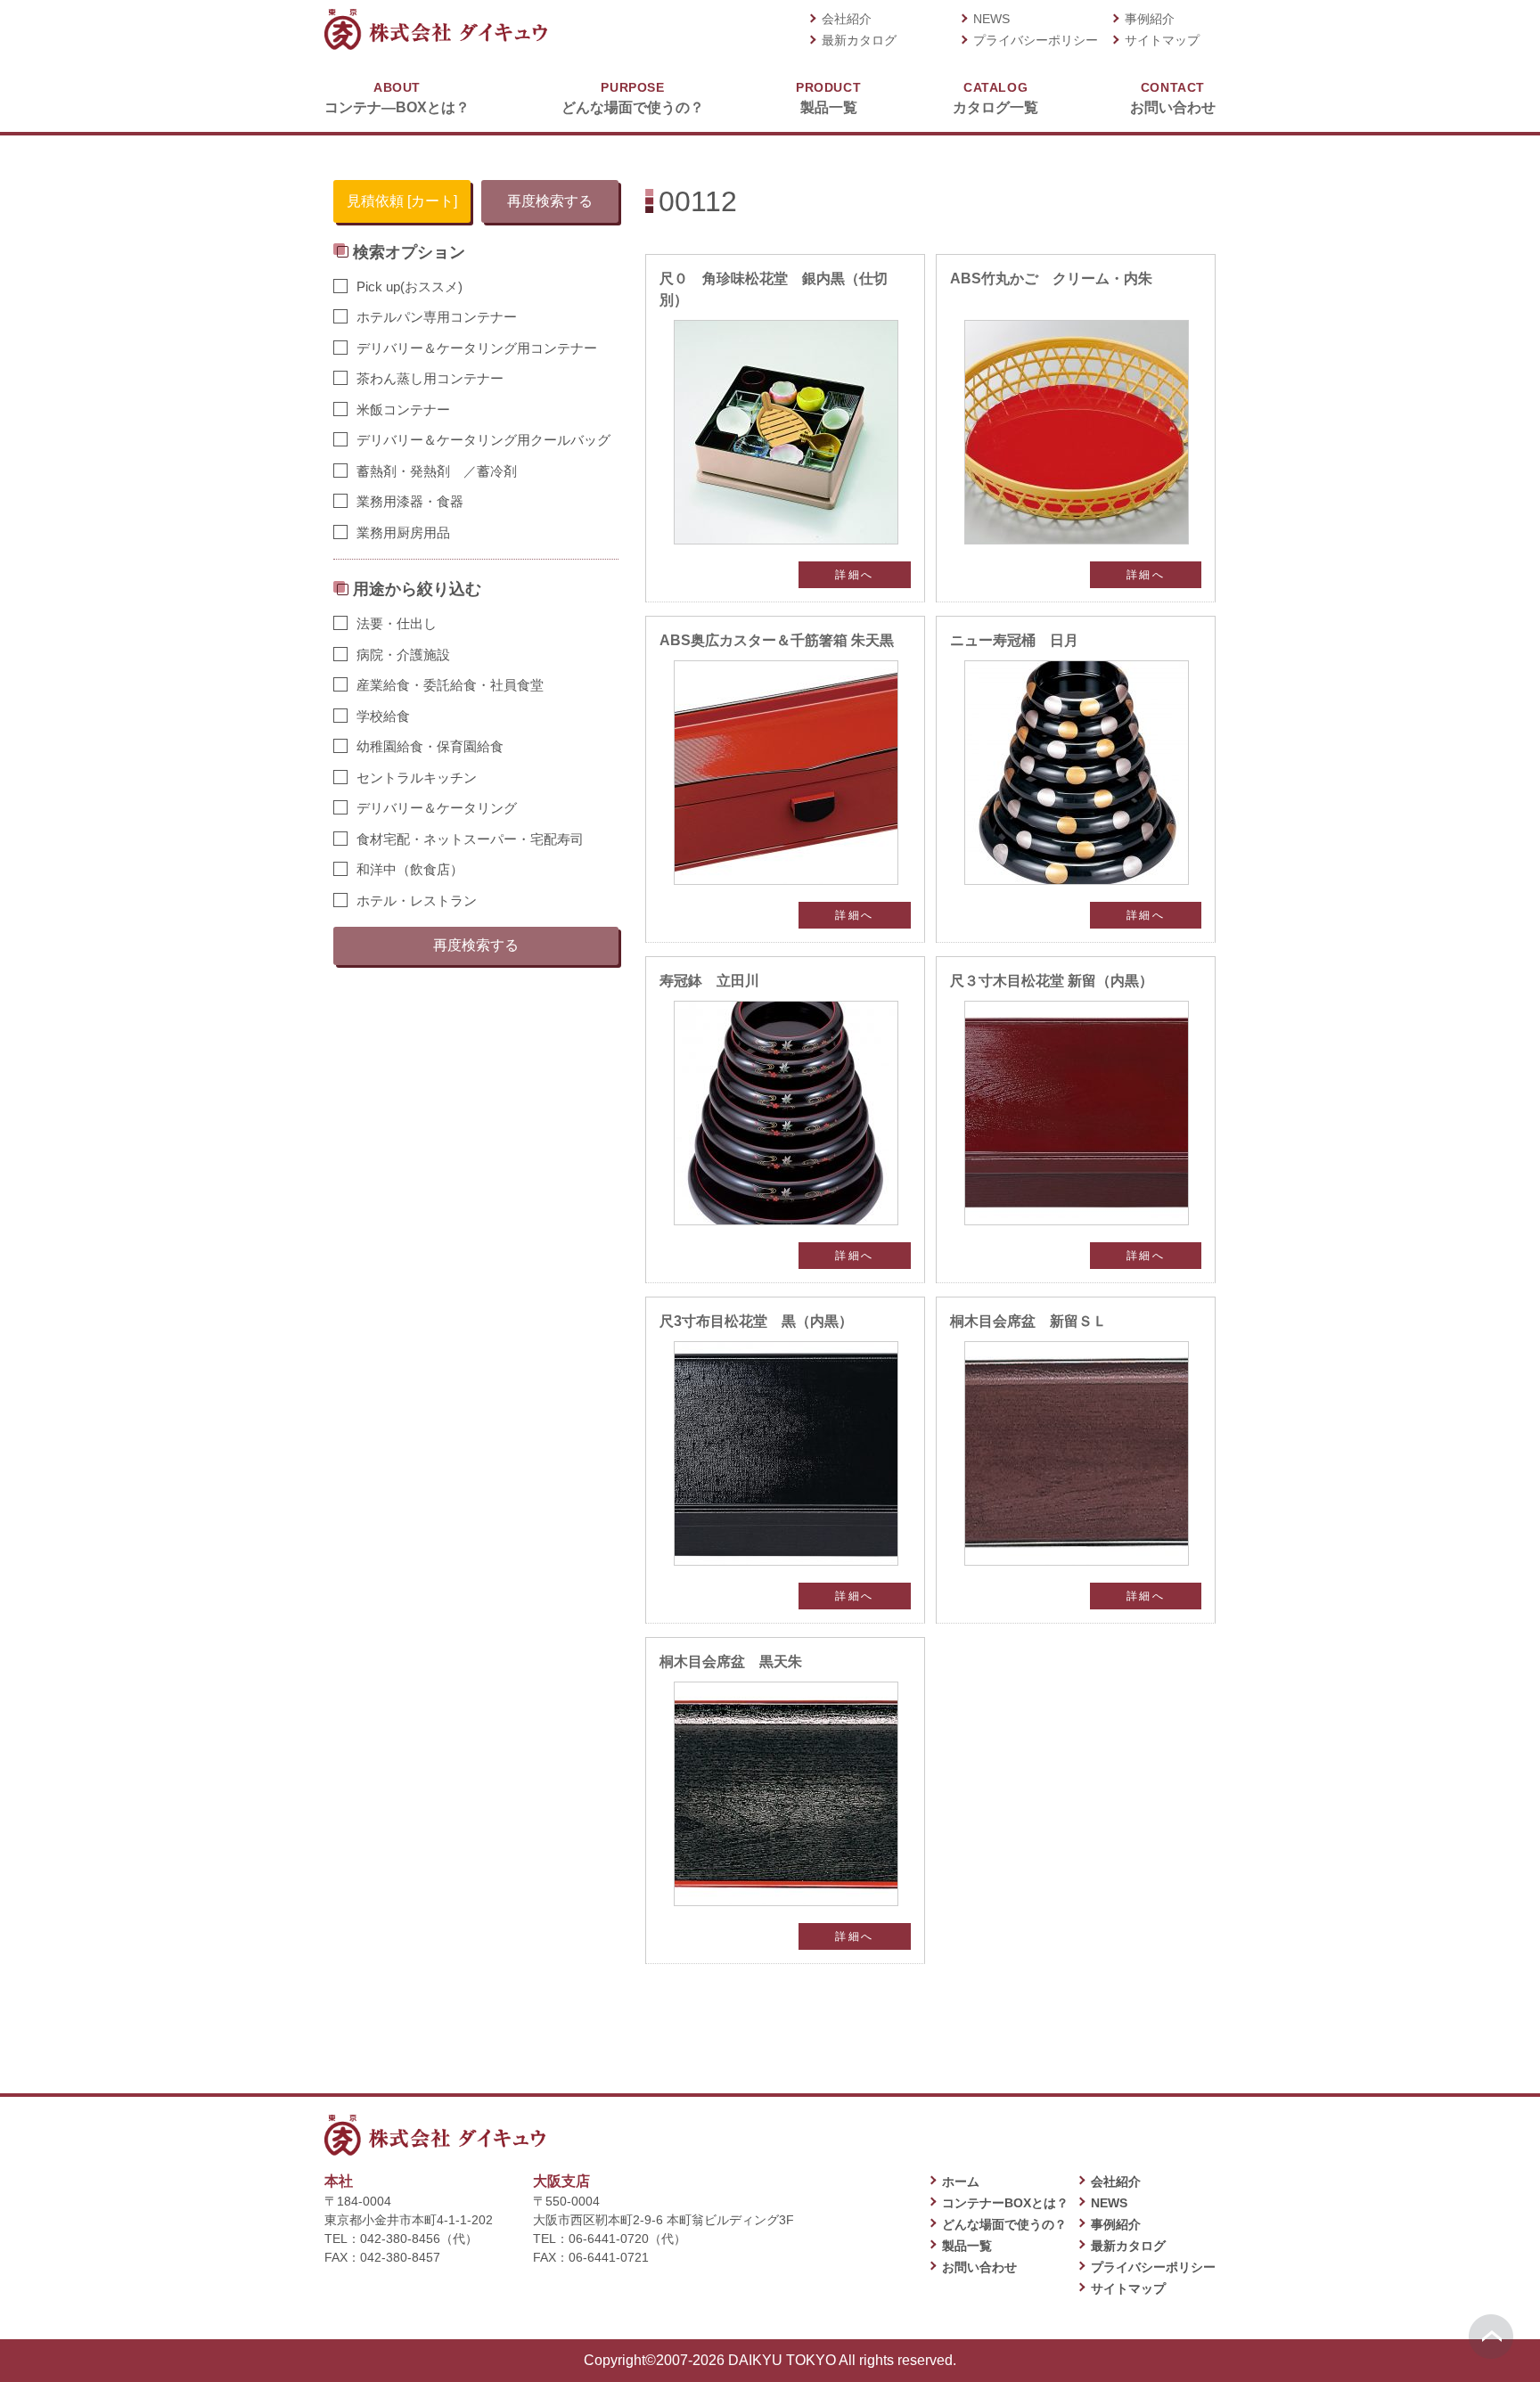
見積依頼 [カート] (402, 201)
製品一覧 (828, 98)
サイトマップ (1162, 40)
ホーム (961, 2181)
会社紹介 (847, 19)
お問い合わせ (1173, 98)
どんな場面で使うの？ (633, 98)
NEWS (991, 19)
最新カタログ (859, 40)
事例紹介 (1150, 19)
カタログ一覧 (995, 98)
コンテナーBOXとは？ (1005, 2203)
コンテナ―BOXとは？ (397, 98)
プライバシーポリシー (1036, 40)
